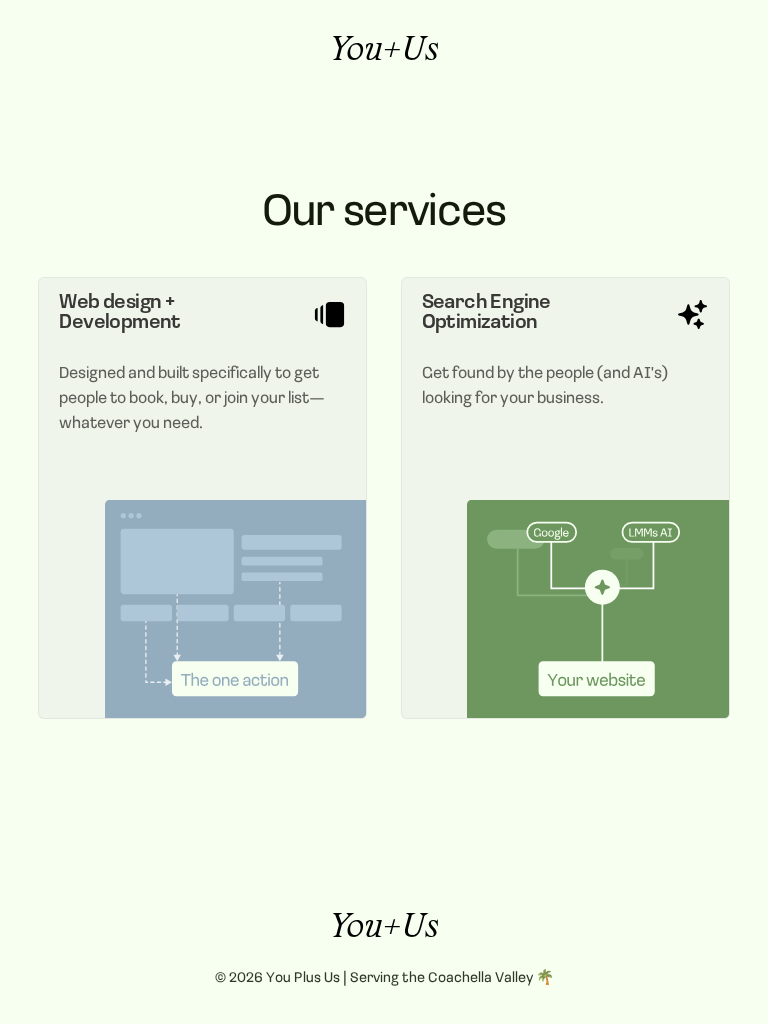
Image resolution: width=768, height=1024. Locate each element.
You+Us (384, 52)
